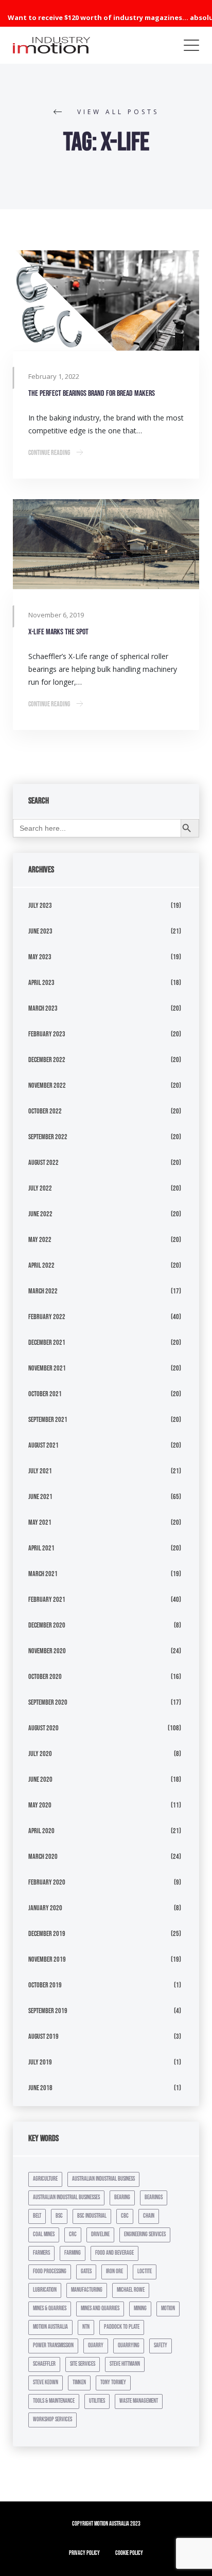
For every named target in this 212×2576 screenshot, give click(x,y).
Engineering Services (145, 2234)
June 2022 (40, 1214)
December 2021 (47, 1342)
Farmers (41, 2253)
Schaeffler (44, 2364)
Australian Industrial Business (103, 2179)
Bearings (154, 2197)
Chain (149, 2216)
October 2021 (45, 1394)
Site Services (83, 2364)
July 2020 (40, 1754)
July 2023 (40, 906)
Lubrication (45, 2290)
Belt (37, 2216)
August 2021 (43, 1445)
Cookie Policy (129, 2553)
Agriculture (45, 2179)
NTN (86, 2327)
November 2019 (47, 1959)
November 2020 (47, 1651)
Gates (86, 2271)
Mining (140, 2308)
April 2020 (41, 1831)
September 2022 (48, 1137)
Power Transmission (53, 2345)
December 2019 (47, 1934)
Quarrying (129, 2345)
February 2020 (47, 1882)
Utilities (97, 2401)
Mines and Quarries (100, 2308)
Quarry (96, 2345)
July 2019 (40, 2062)
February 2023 (47, 1034)
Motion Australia (50, 2327)
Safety (161, 2345)
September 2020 (48, 1702)
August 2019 (43, 2036)
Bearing (122, 2197)
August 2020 (43, 1728)
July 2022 (40, 1188)
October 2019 (45, 1985)
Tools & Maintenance (54, 2401)
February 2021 (47, 1600)
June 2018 (40, 2088)
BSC (59, 2216)
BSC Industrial (92, 2216)
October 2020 (45, 1677)
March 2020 (43, 1857)
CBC (125, 2216)
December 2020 (47, 1625)
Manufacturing (87, 2290)
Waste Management (139, 2401)
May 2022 (40, 1240)
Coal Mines (44, 2234)
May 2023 (40, 957)
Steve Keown (46, 2382)
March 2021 (43, 1574)
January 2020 (45, 1908)
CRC (73, 2234)
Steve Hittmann (125, 2364)
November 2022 (47, 1085)
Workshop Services (52, 2419)
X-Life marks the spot (58, 632)
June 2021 (40, 1497)
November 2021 (47, 1368)
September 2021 (48, 1420)
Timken (79, 2382)
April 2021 (41, 1548)
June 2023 (40, 931)
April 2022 (41, 1265)
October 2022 (45, 1111)
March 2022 (43, 1291)
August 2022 (43, 1163)
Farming (73, 2253)
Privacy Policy (84, 2553)
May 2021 (40, 1522)
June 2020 (40, 1779)
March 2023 (43, 1008)
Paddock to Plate (122, 2327)
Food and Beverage (114, 2253)
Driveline (100, 2234)
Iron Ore (114, 2271)
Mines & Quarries (50, 2308)
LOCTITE (145, 2271)
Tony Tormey (113, 2382)
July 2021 (40, 1471)
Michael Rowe (131, 2290)
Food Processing (50, 2271)
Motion (168, 2308)
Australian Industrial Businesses (66, 2197)
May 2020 (40, 1805)
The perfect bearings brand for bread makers (92, 394)
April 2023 (41, 983)
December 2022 (47, 1060)
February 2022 (47, 1317)
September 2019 (48, 2011)
